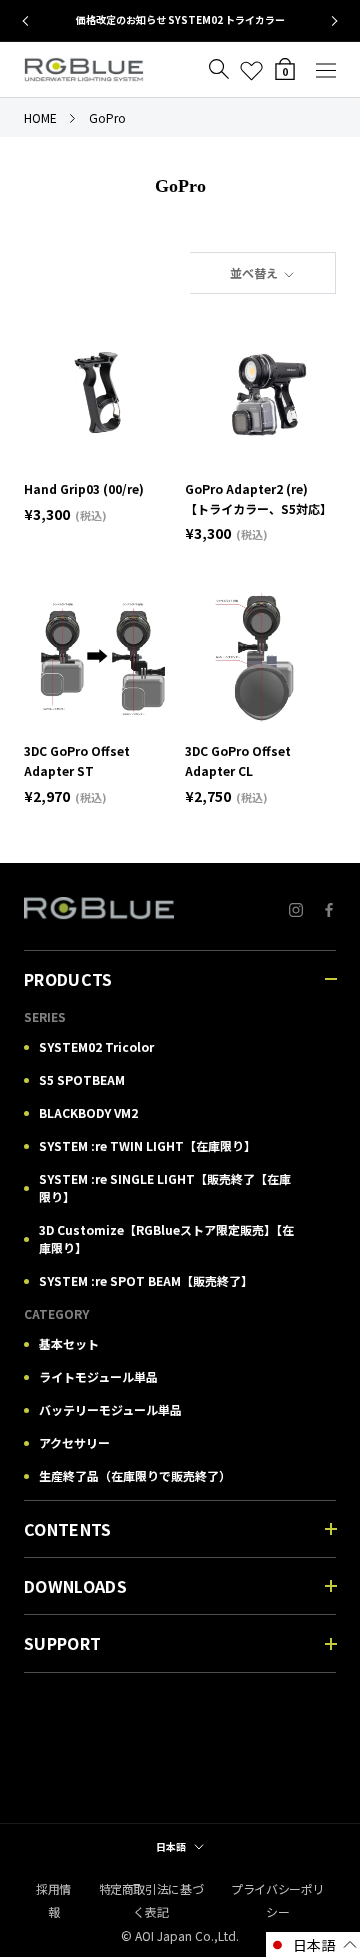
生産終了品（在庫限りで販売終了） (135, 1475)
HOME (40, 117)
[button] (313, 1944)
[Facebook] (329, 908)
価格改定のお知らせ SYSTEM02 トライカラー (180, 19)
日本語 (171, 1846)
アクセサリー (74, 1442)
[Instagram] (296, 908)
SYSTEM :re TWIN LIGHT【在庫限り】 (147, 1145)
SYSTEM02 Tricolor (96, 1046)
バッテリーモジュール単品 (110, 1409)
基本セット (69, 1343)
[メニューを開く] (326, 69)
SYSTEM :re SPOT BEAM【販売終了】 (146, 1280)
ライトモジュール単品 (98, 1376)
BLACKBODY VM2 (88, 1112)
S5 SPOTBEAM (82, 1079)
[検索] (219, 69)
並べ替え (255, 272)
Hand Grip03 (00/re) (84, 488)
